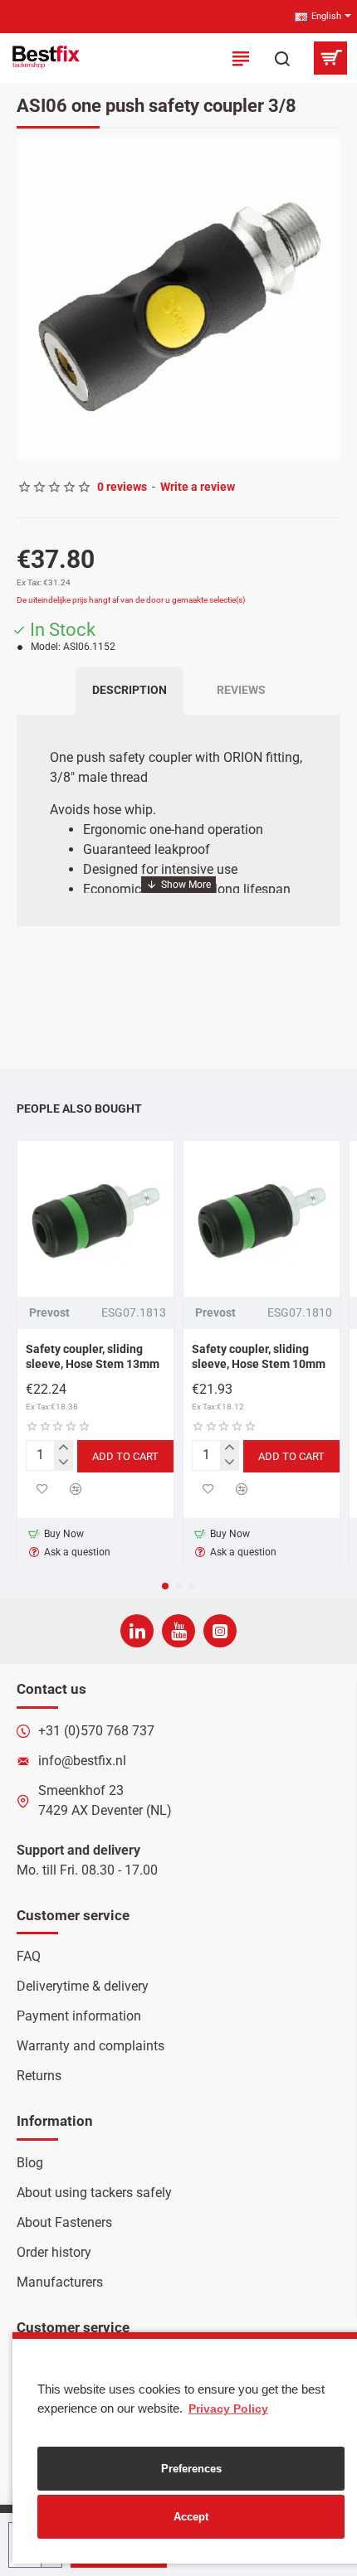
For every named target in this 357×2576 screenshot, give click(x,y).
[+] (63, 1448)
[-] (63, 1463)
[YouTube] (178, 1631)
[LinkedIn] (137, 1631)
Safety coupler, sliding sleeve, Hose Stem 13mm (93, 1356)
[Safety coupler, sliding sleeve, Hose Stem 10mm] (262, 1219)
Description (130, 690)
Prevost (49, 1312)
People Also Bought (79, 1109)
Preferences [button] (191, 2469)
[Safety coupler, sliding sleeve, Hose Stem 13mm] (95, 1219)
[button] (33, 298)
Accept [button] (191, 2517)
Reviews (241, 690)
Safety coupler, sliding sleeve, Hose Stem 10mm (259, 1356)
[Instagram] (220, 1631)
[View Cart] (330, 58)
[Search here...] (282, 58)
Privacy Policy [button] (228, 2409)
